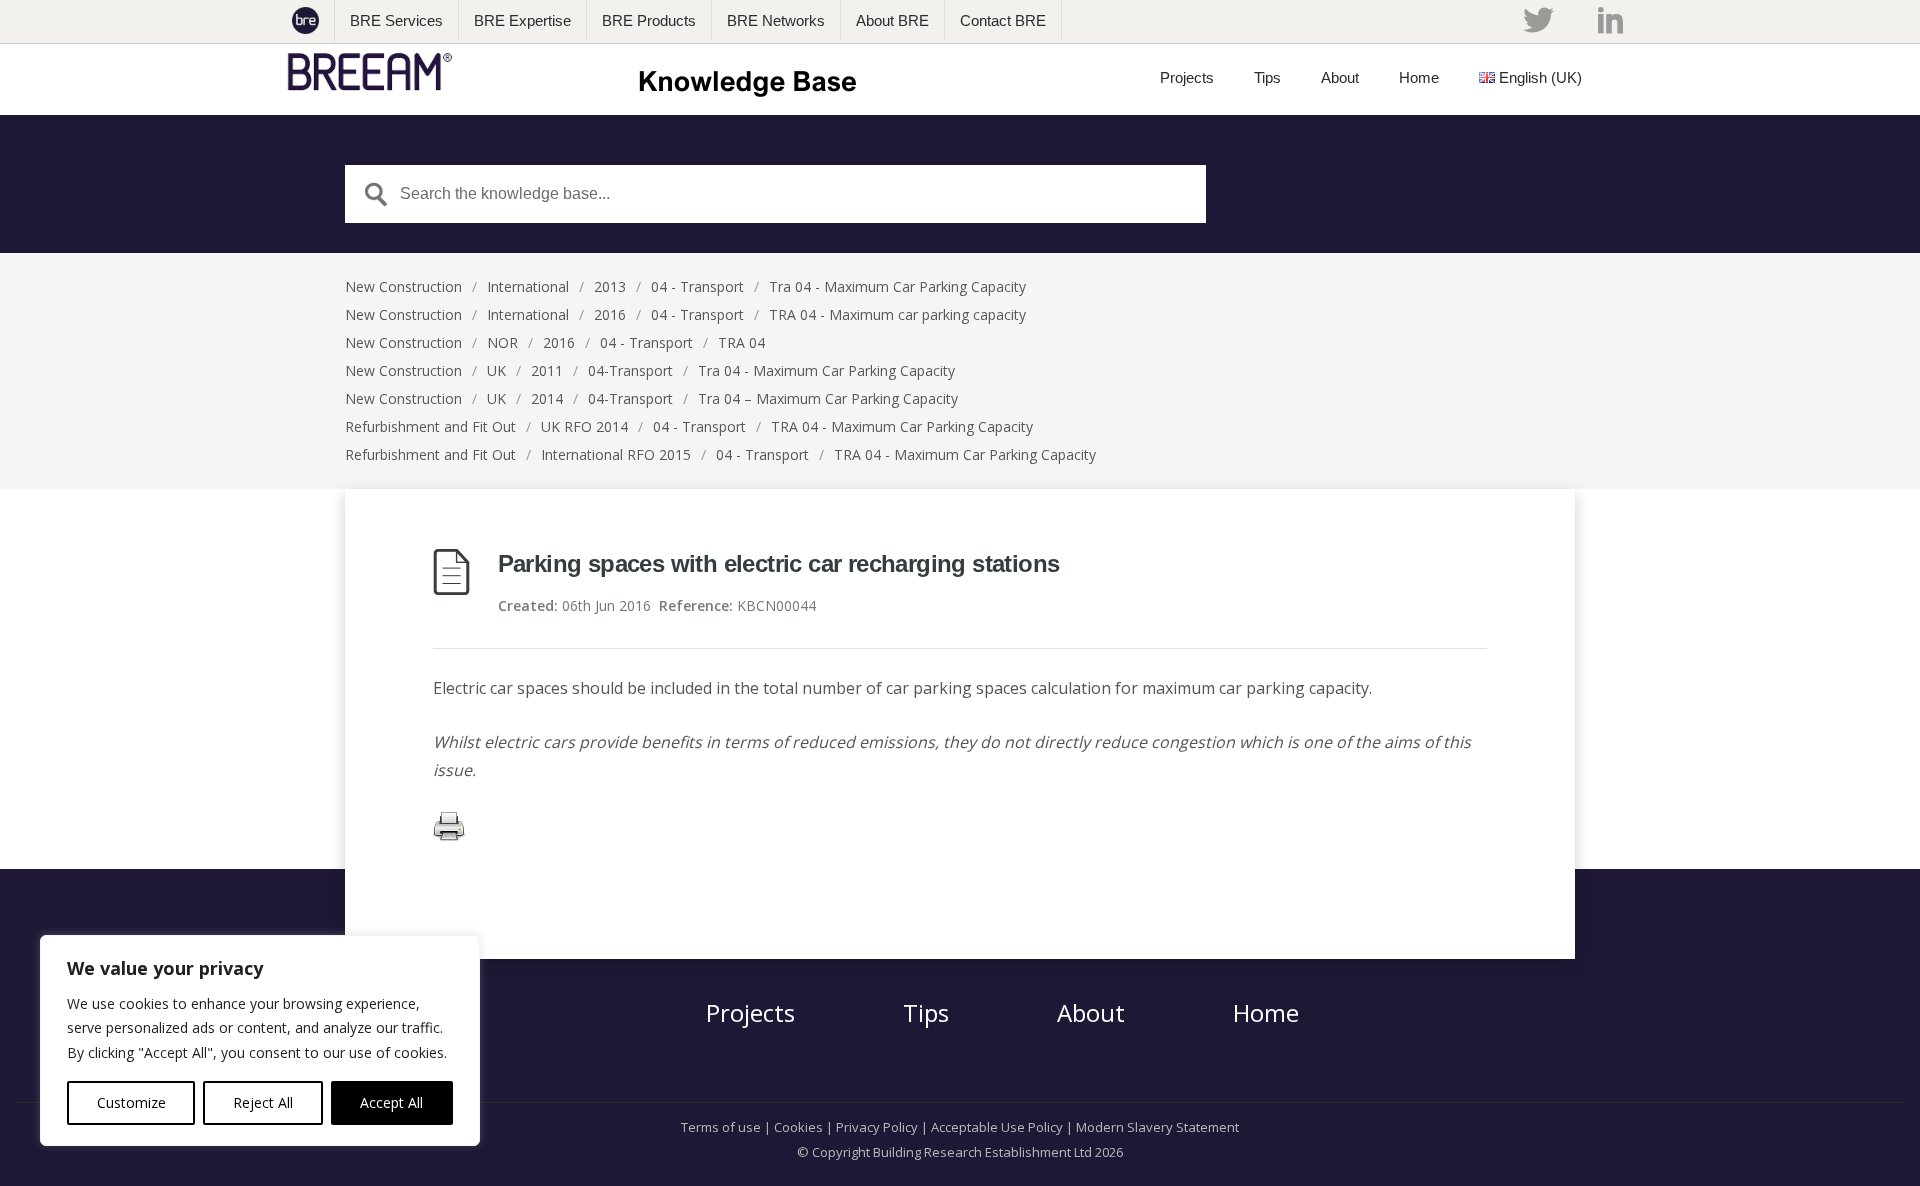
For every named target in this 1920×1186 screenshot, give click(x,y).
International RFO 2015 (616, 454)
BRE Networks (776, 20)
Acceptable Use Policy (997, 1127)
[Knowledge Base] (578, 72)
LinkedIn (1610, 20)
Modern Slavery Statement (1157, 1127)
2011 (547, 370)
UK (496, 370)
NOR (502, 342)
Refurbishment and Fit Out (430, 426)
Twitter (1538, 20)
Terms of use (721, 1127)
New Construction (403, 286)
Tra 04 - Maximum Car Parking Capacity (897, 286)
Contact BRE (1003, 20)
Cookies (798, 1127)
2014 (547, 398)
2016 (610, 314)
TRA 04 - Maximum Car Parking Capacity (902, 426)
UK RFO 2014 (584, 426)
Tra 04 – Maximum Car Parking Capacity (828, 398)
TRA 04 (741, 342)
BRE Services (396, 20)
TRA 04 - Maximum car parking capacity (897, 314)
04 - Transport (697, 286)
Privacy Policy (877, 1127)
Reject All (263, 1102)
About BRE (892, 20)
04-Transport (630, 370)
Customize (131, 1102)
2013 (610, 286)
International (528, 286)
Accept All (391, 1102)
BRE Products (649, 20)
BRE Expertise (522, 20)
